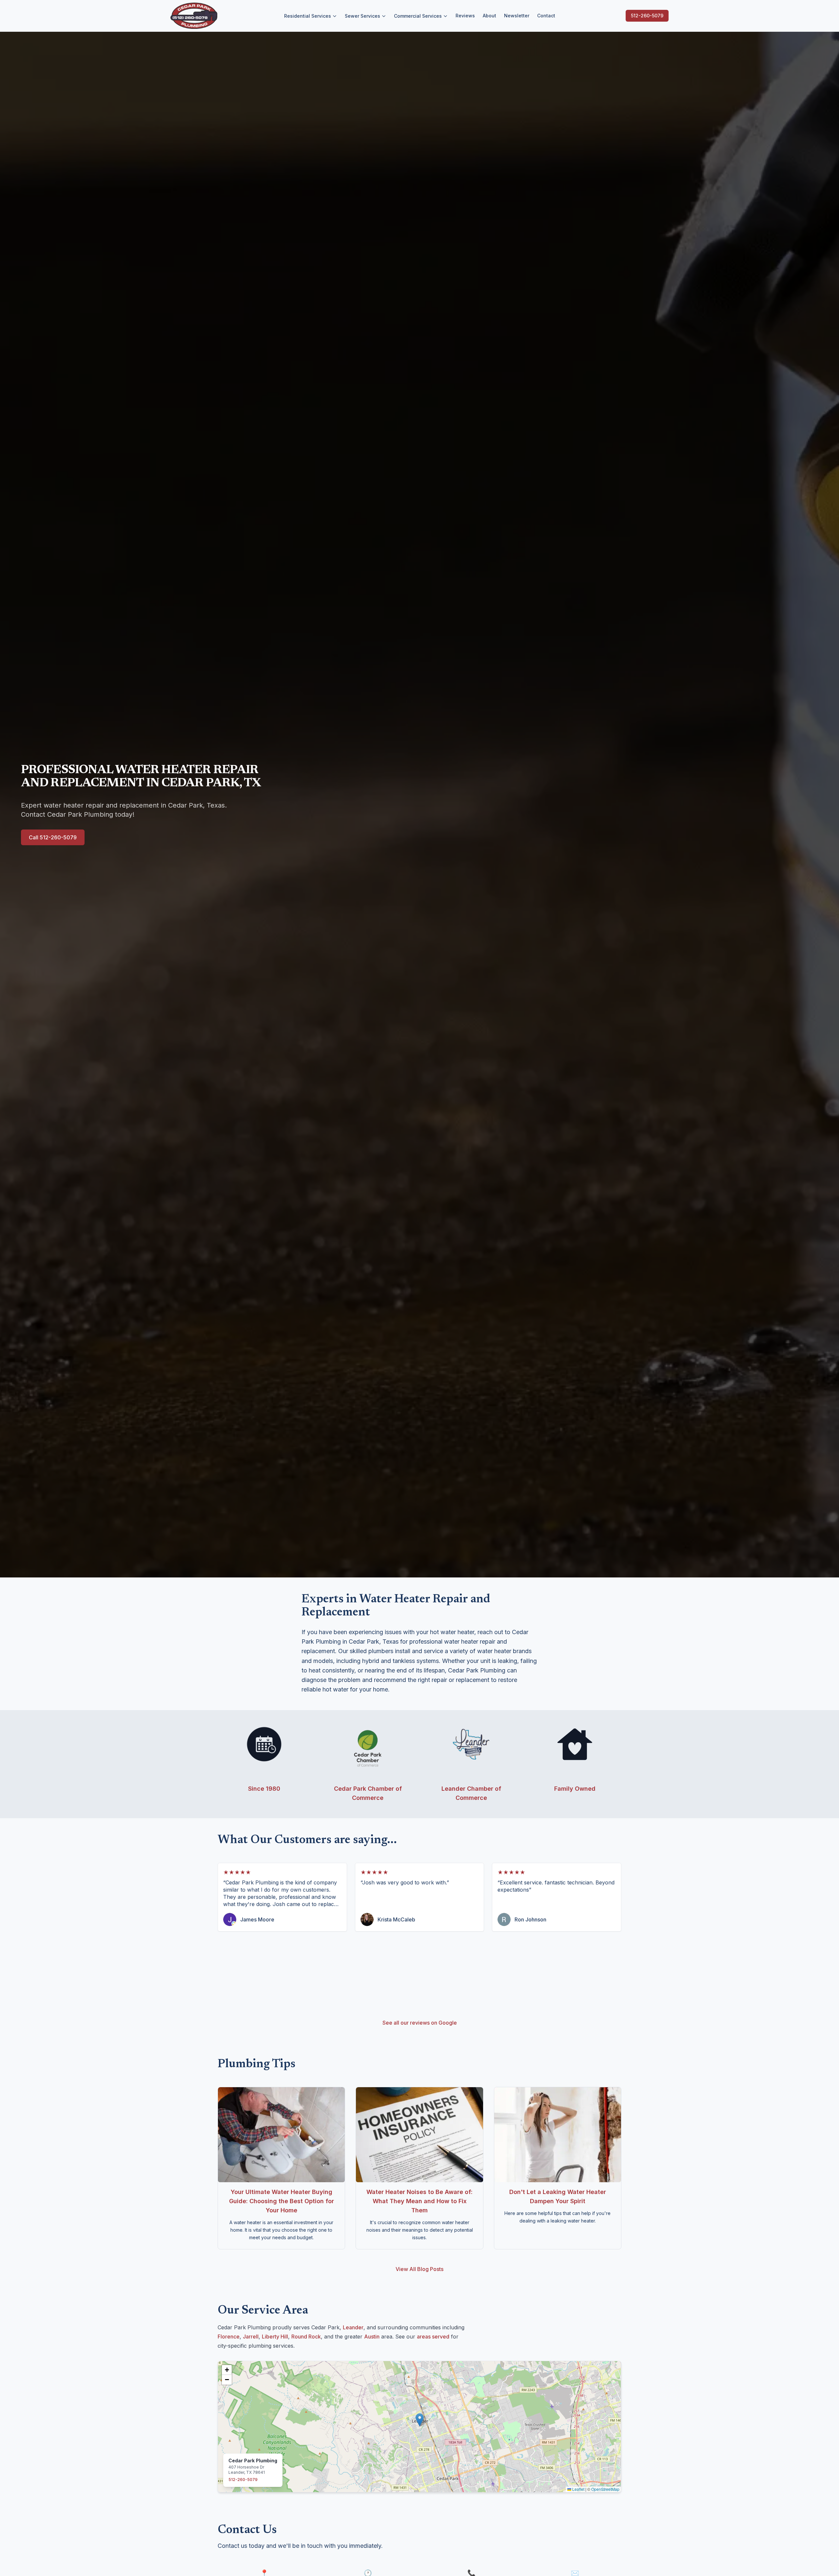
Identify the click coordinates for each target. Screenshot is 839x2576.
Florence (229, 2337)
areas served (433, 2337)
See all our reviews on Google (420, 2023)
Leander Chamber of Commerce (471, 1793)
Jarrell (251, 2337)
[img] (419, 2427)
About (489, 16)
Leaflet (578, 2489)
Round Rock (306, 2337)
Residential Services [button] (308, 16)
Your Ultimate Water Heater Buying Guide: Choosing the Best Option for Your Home (282, 2201)
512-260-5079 (647, 16)
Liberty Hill (275, 2337)
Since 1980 (264, 1789)
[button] (420, 2420)
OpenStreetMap (605, 2489)
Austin (372, 2337)
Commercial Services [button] (418, 16)
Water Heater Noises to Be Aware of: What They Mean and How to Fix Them (419, 2201)
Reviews (465, 16)
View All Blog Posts (419, 2269)
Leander (353, 2327)
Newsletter (517, 16)
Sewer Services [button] (362, 16)
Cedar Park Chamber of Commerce (368, 1793)
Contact (546, 16)
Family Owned (575, 1789)
